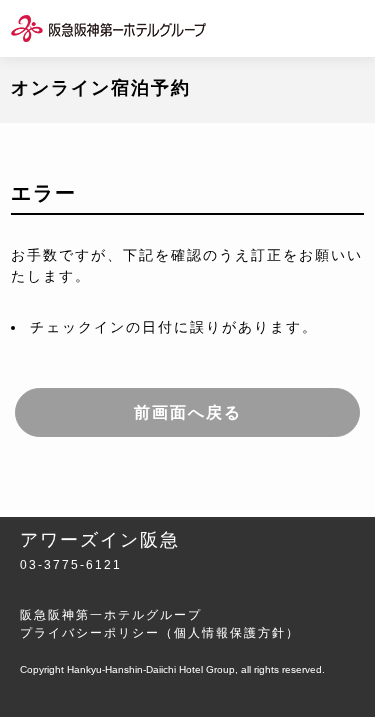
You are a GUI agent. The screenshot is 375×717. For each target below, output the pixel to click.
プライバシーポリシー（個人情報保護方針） (160, 633)
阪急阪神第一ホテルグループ (111, 615)
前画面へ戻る (188, 412)
